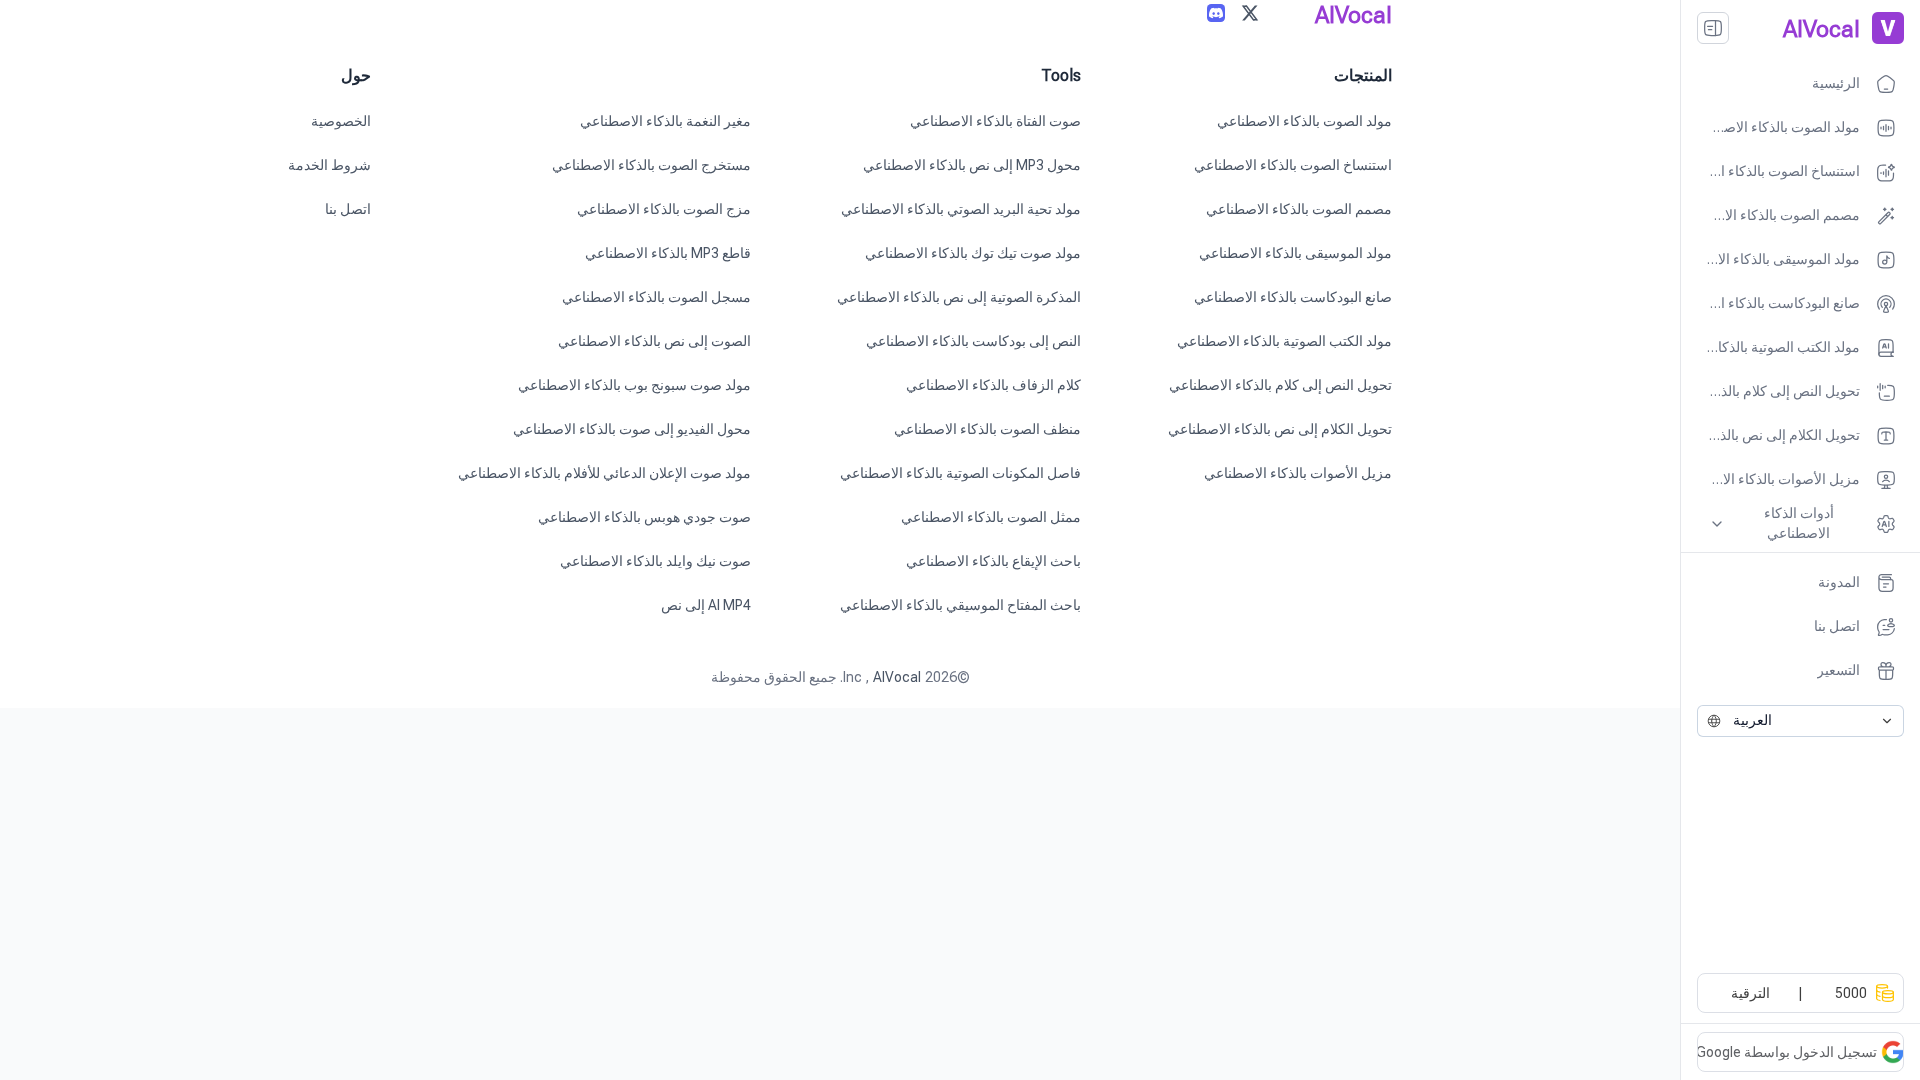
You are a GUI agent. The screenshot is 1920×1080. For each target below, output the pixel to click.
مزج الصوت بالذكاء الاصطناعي (664, 209)
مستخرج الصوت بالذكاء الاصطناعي (651, 165)
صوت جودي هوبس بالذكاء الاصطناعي (644, 517)
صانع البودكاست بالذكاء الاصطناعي (1293, 297)
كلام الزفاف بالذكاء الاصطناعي (993, 385)
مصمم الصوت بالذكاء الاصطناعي (1299, 209)
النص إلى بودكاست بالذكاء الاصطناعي (973, 341)
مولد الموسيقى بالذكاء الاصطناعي (1295, 253)
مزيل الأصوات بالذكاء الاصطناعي (1298, 473)
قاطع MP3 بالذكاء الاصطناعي (668, 253)
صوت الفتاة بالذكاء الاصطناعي (995, 121)
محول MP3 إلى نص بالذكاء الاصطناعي (972, 165)
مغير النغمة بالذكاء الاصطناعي (665, 121)
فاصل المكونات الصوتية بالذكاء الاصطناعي (960, 473)
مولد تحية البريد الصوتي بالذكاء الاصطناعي (961, 209)
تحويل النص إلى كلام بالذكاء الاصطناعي (1280, 385)
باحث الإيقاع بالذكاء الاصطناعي (993, 561)
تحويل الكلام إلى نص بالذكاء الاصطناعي (1280, 429)
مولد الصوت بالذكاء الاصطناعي (1304, 121)
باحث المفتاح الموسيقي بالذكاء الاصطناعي (960, 605)
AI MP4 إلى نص (706, 605)
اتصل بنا (348, 209)
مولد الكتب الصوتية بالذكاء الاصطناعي (1284, 341)
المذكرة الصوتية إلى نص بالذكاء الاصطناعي (959, 297)
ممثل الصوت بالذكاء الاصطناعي (991, 517)
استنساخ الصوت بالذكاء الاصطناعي (1293, 165)
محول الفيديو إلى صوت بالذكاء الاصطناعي (632, 429)
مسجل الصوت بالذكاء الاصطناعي (656, 297)
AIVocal (897, 677)
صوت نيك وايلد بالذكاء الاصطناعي (655, 561)
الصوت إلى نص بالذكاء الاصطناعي (654, 341)
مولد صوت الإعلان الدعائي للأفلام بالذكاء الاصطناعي (604, 473)
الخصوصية (341, 121)
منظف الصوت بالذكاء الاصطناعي (987, 429)
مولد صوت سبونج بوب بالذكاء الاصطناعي (634, 385)
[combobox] (1800, 721)
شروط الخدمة (329, 165)
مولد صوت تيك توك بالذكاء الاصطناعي (973, 253)
